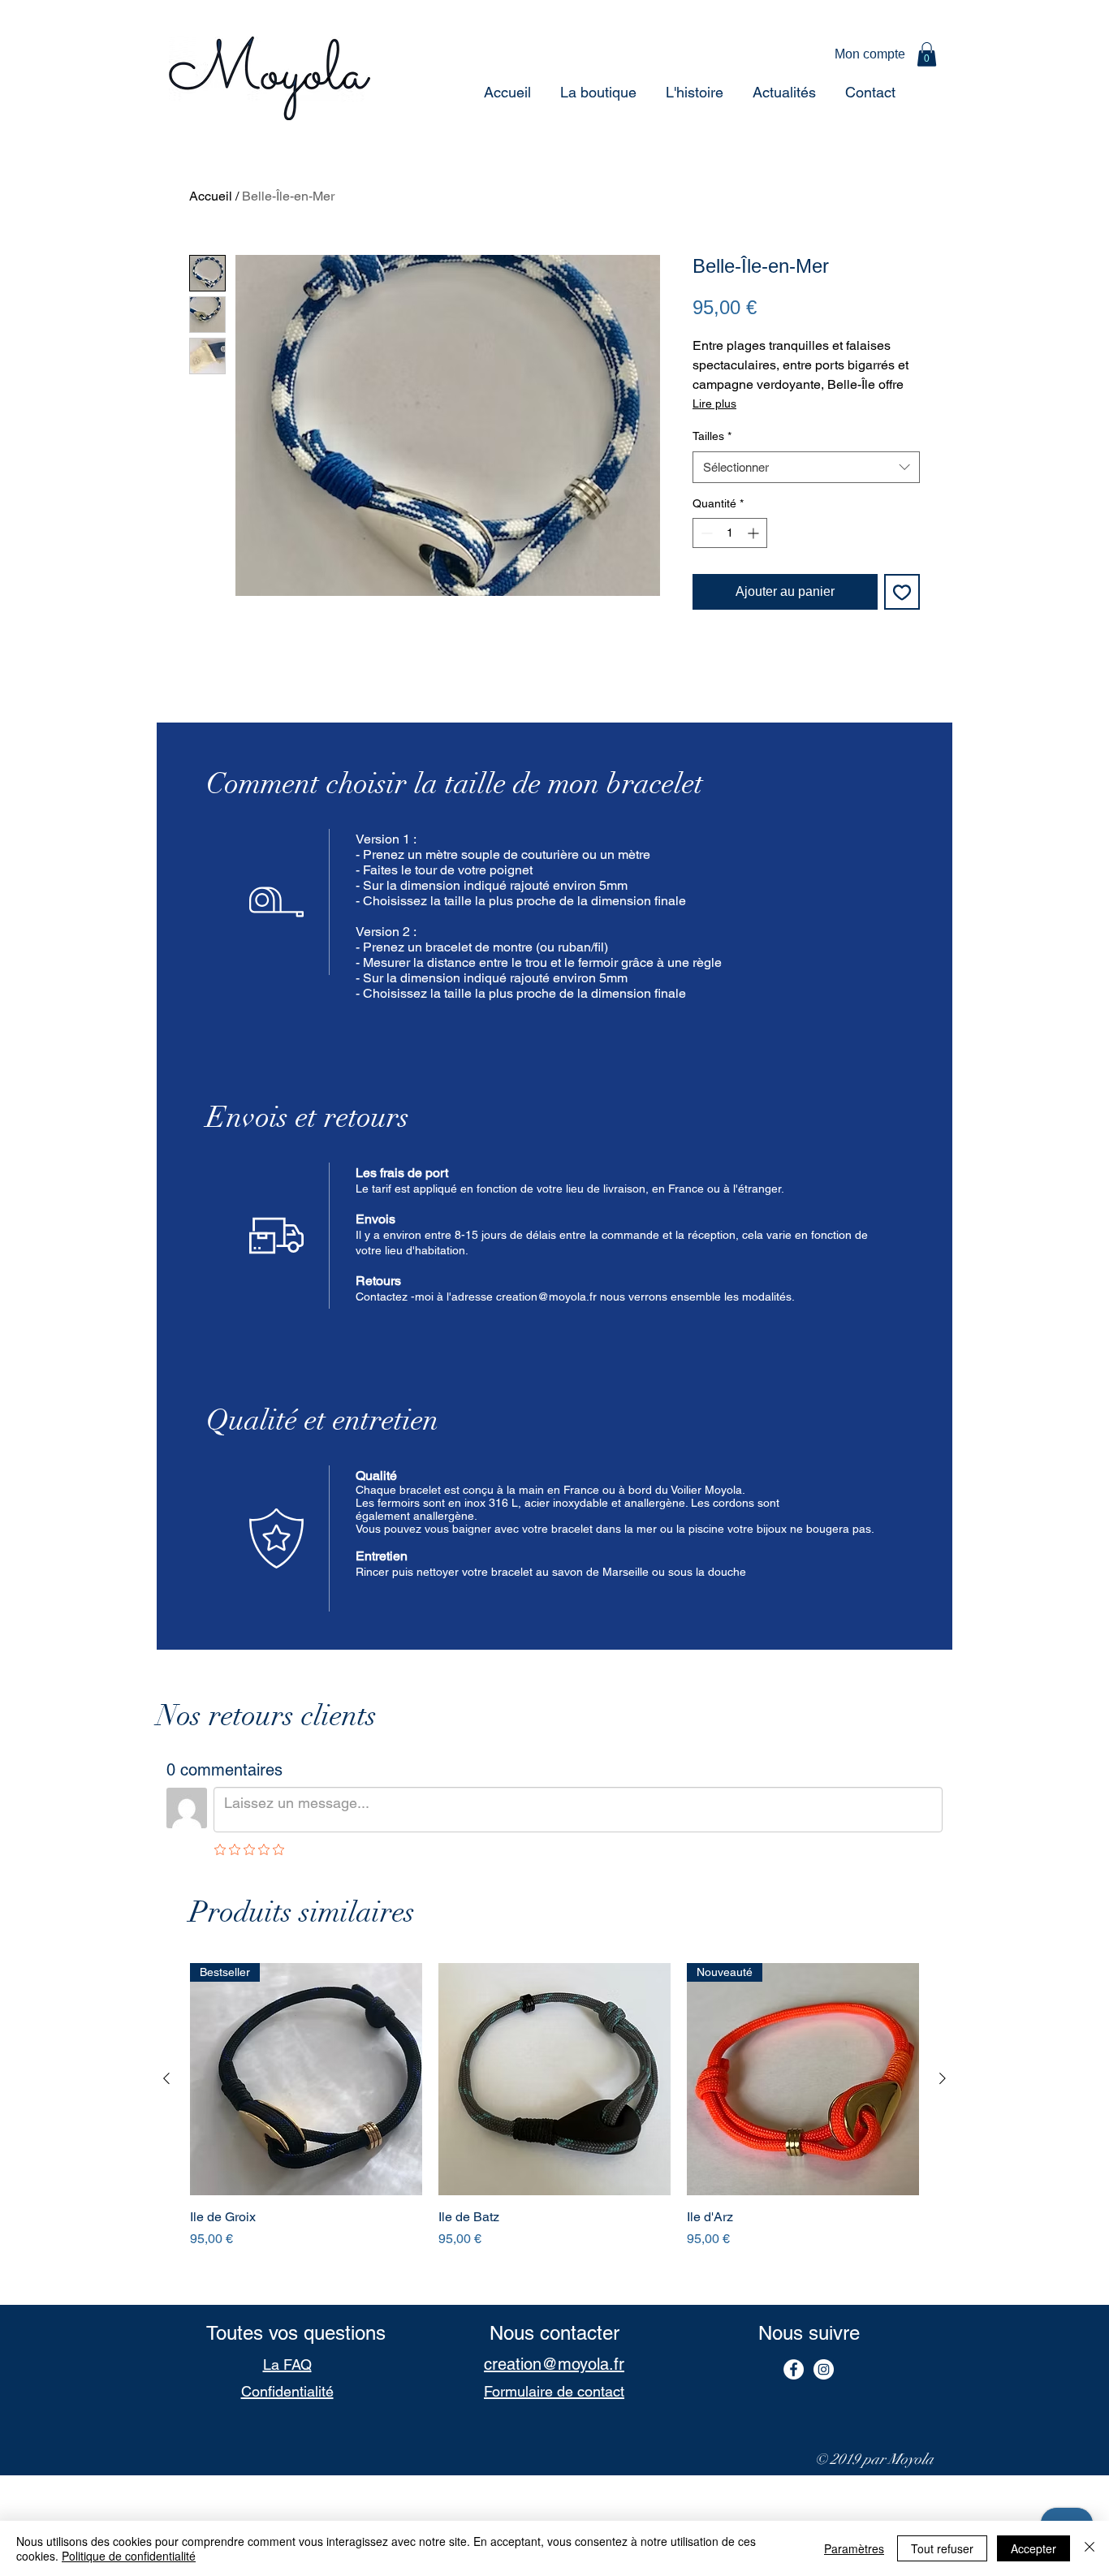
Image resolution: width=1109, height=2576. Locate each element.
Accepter (1033, 2548)
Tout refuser (942, 2548)
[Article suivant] (943, 2078)
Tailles (712, 436)
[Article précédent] (166, 2078)
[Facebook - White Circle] (794, 2369)
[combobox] (806, 467)
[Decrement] (705, 533)
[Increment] (755, 533)
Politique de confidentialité (129, 2556)
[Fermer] (1090, 2548)
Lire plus (714, 403)
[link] (927, 54)
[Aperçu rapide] (554, 2079)
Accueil (211, 196)
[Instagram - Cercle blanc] (824, 2369)
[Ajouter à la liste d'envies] (902, 592)
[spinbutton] (730, 533)
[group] (554, 2127)
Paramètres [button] (854, 2548)
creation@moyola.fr (546, 1297)
